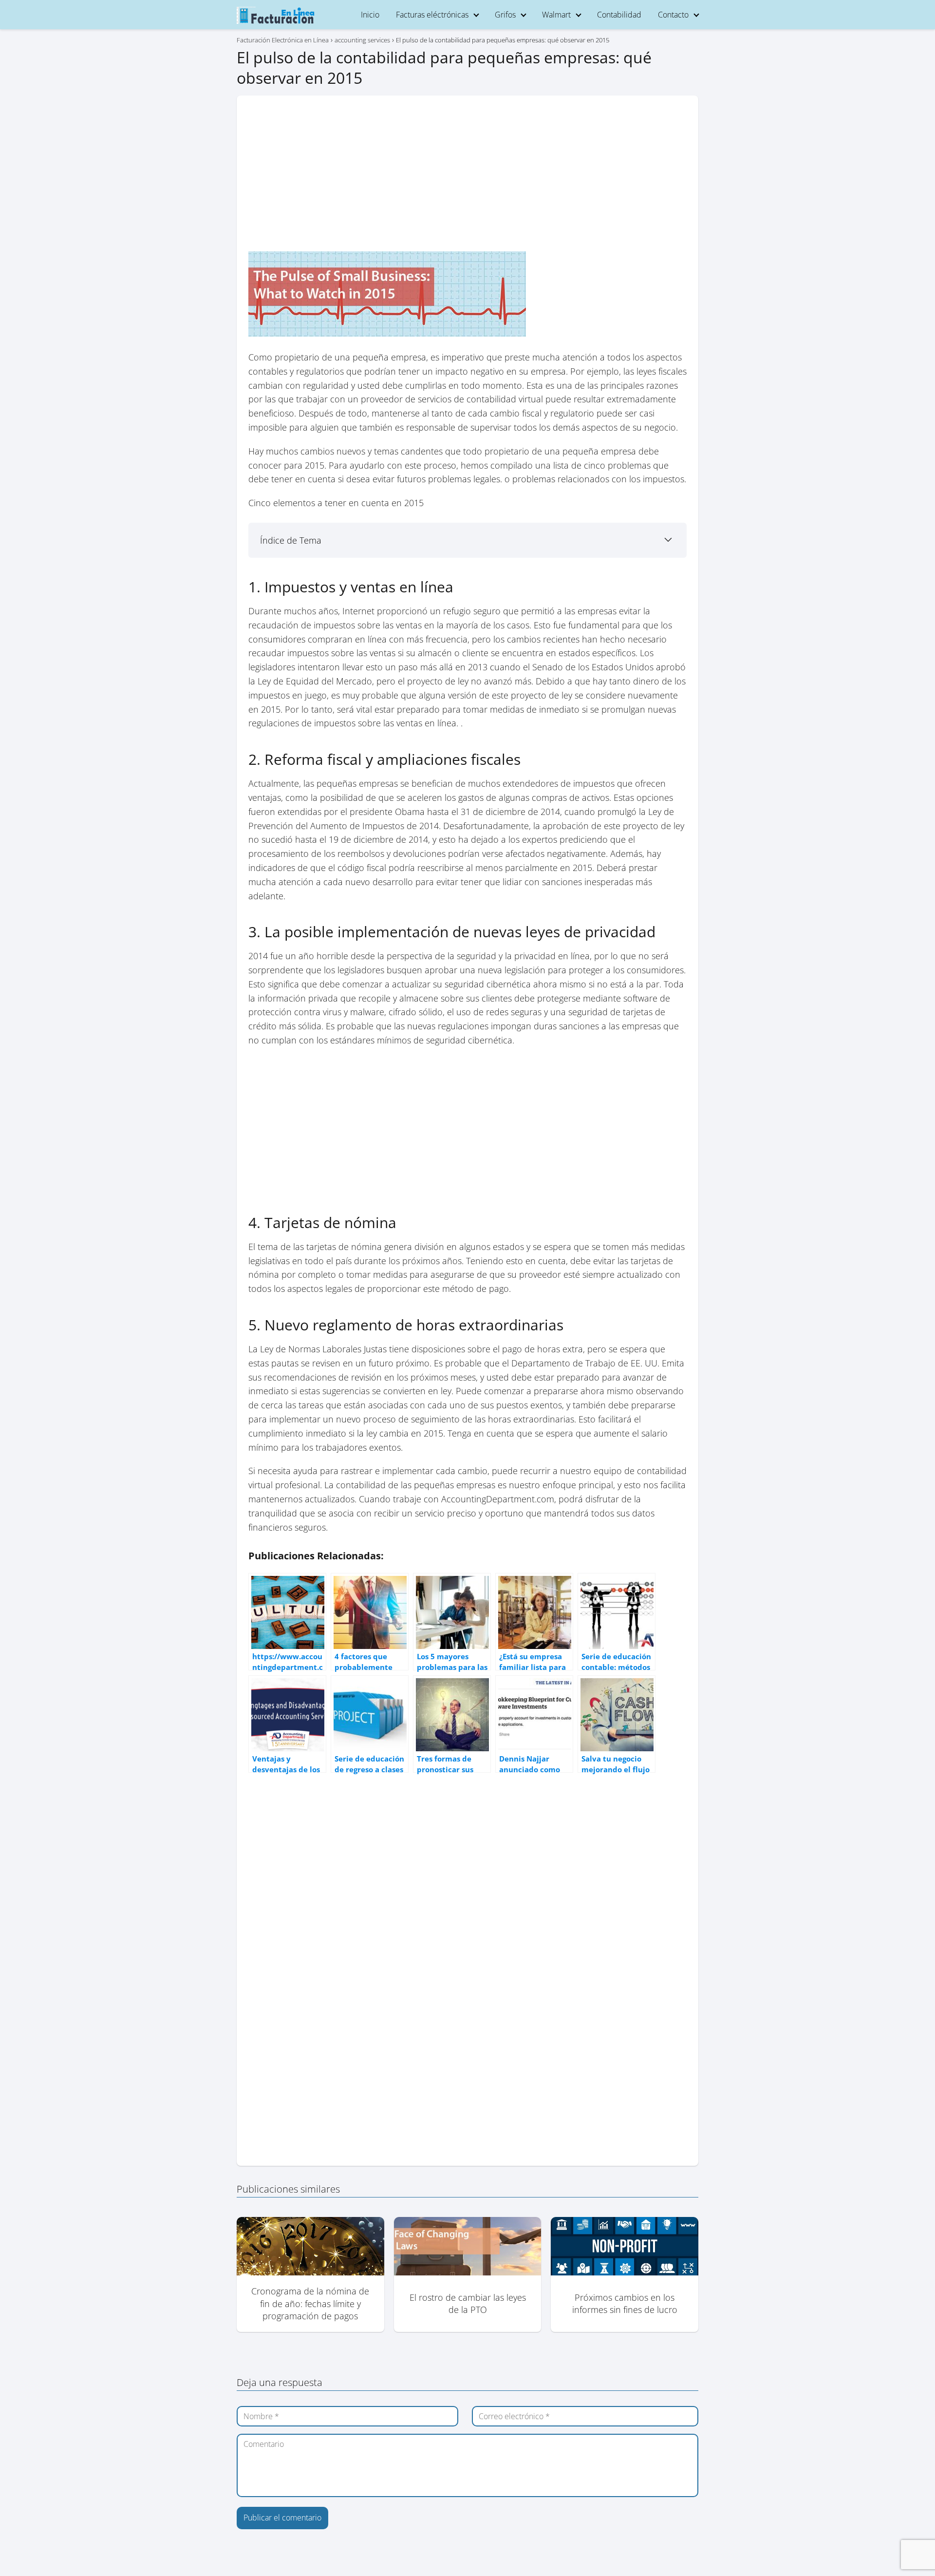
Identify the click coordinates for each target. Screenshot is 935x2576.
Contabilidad (619, 15)
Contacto (673, 15)
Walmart (556, 15)
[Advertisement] (467, 179)
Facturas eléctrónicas (432, 15)
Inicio (370, 15)
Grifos (505, 15)
